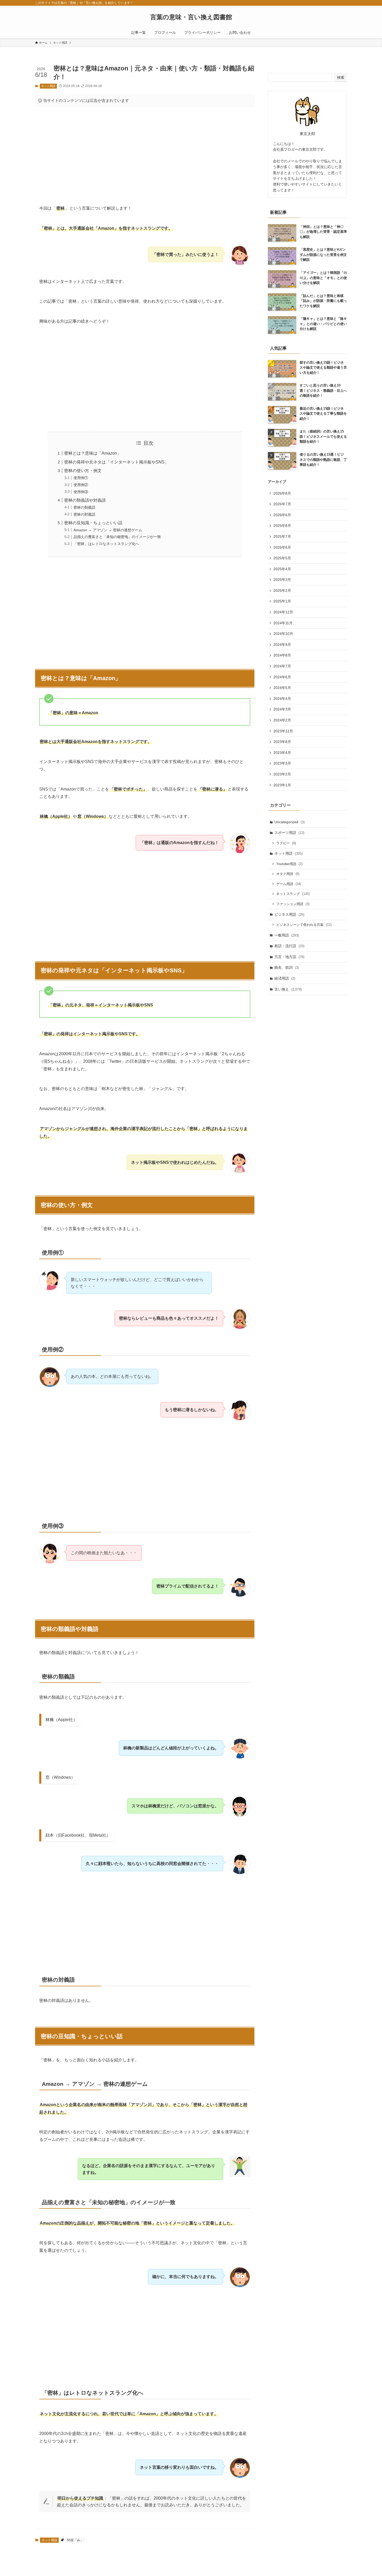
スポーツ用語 (289, 833)
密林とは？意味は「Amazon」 (93, 453)
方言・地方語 (289, 957)
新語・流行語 (289, 946)
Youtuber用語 (289, 864)
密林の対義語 (84, 514)
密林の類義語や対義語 (85, 500)
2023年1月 (282, 785)
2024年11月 (283, 623)
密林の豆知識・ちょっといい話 (93, 523)
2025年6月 (282, 547)
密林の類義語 (84, 507)
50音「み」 (75, 2540)
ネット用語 (48, 86)
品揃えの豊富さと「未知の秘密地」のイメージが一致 (117, 537)
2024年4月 (282, 699)
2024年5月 (282, 688)
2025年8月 (282, 526)
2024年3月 (282, 709)
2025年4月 (282, 569)
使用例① (81, 478)
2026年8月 (282, 493)
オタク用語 (288, 874)
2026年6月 (282, 515)
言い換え (288, 989)
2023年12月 (283, 731)
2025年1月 (282, 601)
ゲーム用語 (289, 884)
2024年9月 (282, 645)
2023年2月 (282, 774)
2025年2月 (282, 590)
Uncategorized (289, 822)
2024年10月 (283, 634)
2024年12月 (283, 612)
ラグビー (286, 843)
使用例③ (81, 492)
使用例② (81, 485)
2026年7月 (282, 504)
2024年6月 (282, 677)
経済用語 (285, 978)
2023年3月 (282, 763)
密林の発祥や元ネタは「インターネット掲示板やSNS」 (116, 462)
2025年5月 (282, 558)
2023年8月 (282, 742)
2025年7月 (282, 536)
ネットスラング (293, 894)
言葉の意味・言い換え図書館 (191, 17)
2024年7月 (282, 666)
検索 (341, 77)
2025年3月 (282, 580)
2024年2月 (282, 720)
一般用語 (287, 935)
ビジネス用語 (289, 914)
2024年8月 (282, 655)
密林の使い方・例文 (83, 471)
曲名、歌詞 (287, 967)
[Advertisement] (145, 152)
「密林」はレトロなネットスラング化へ (106, 544)
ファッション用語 (293, 904)
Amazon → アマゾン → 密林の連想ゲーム (108, 530)
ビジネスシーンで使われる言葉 (304, 925)
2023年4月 (282, 753)
